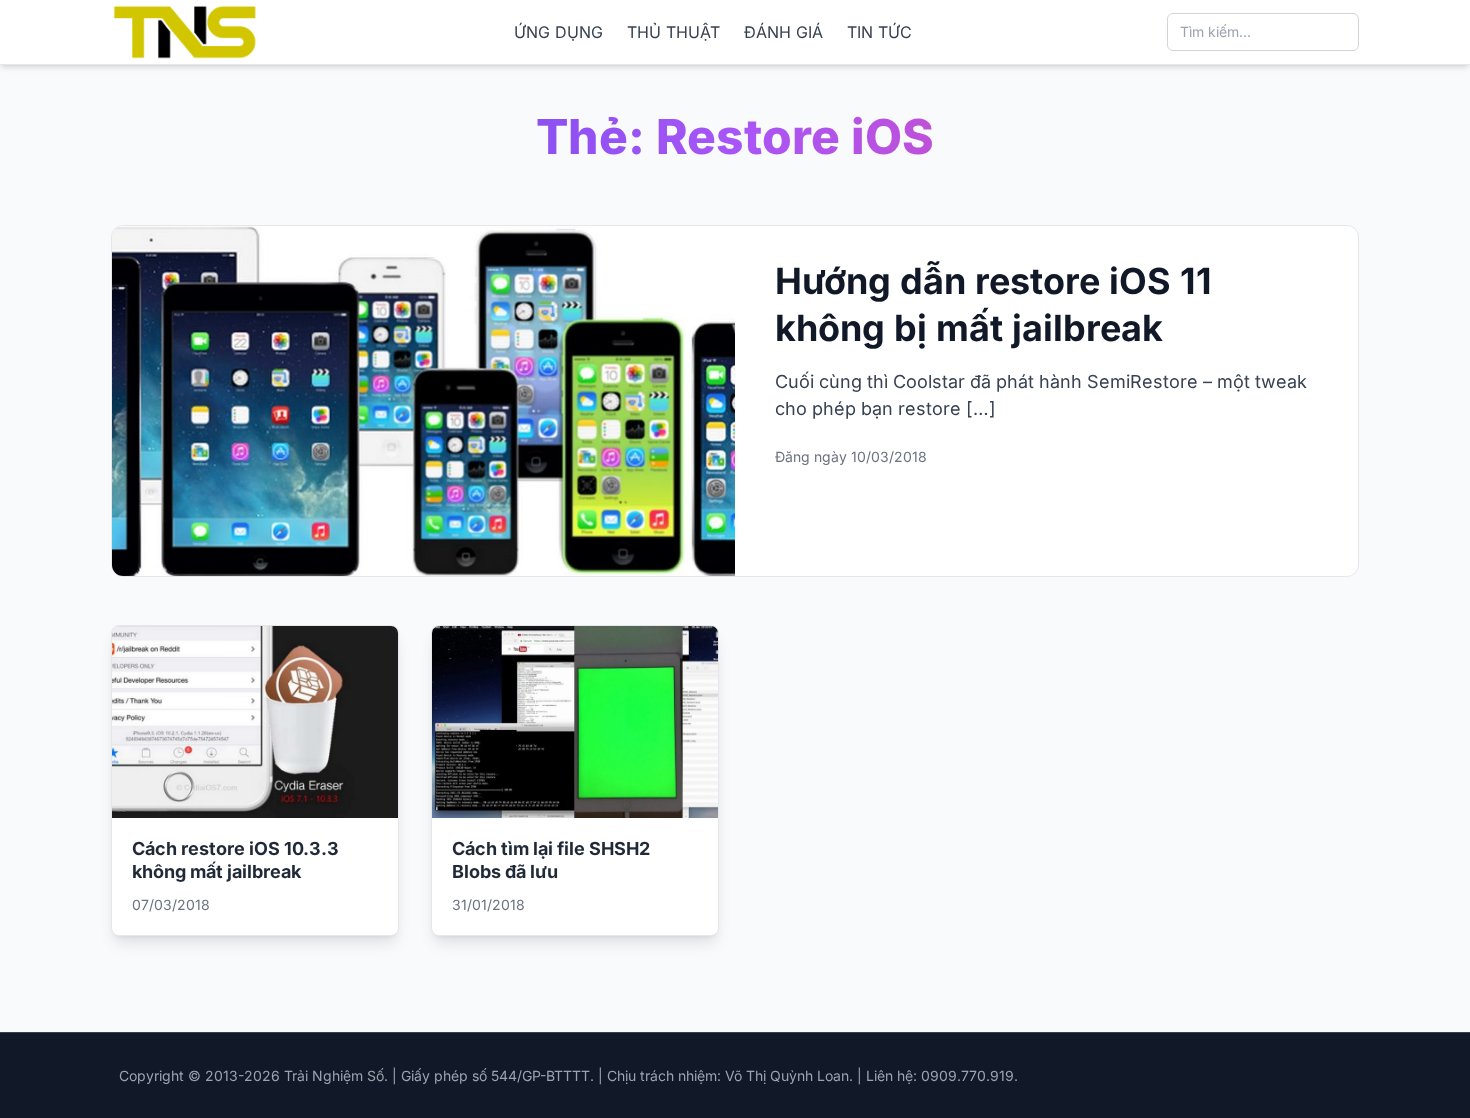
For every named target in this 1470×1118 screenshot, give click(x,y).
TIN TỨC (879, 32)
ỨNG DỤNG (558, 32)
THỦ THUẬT (673, 32)
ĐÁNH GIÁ (783, 32)
